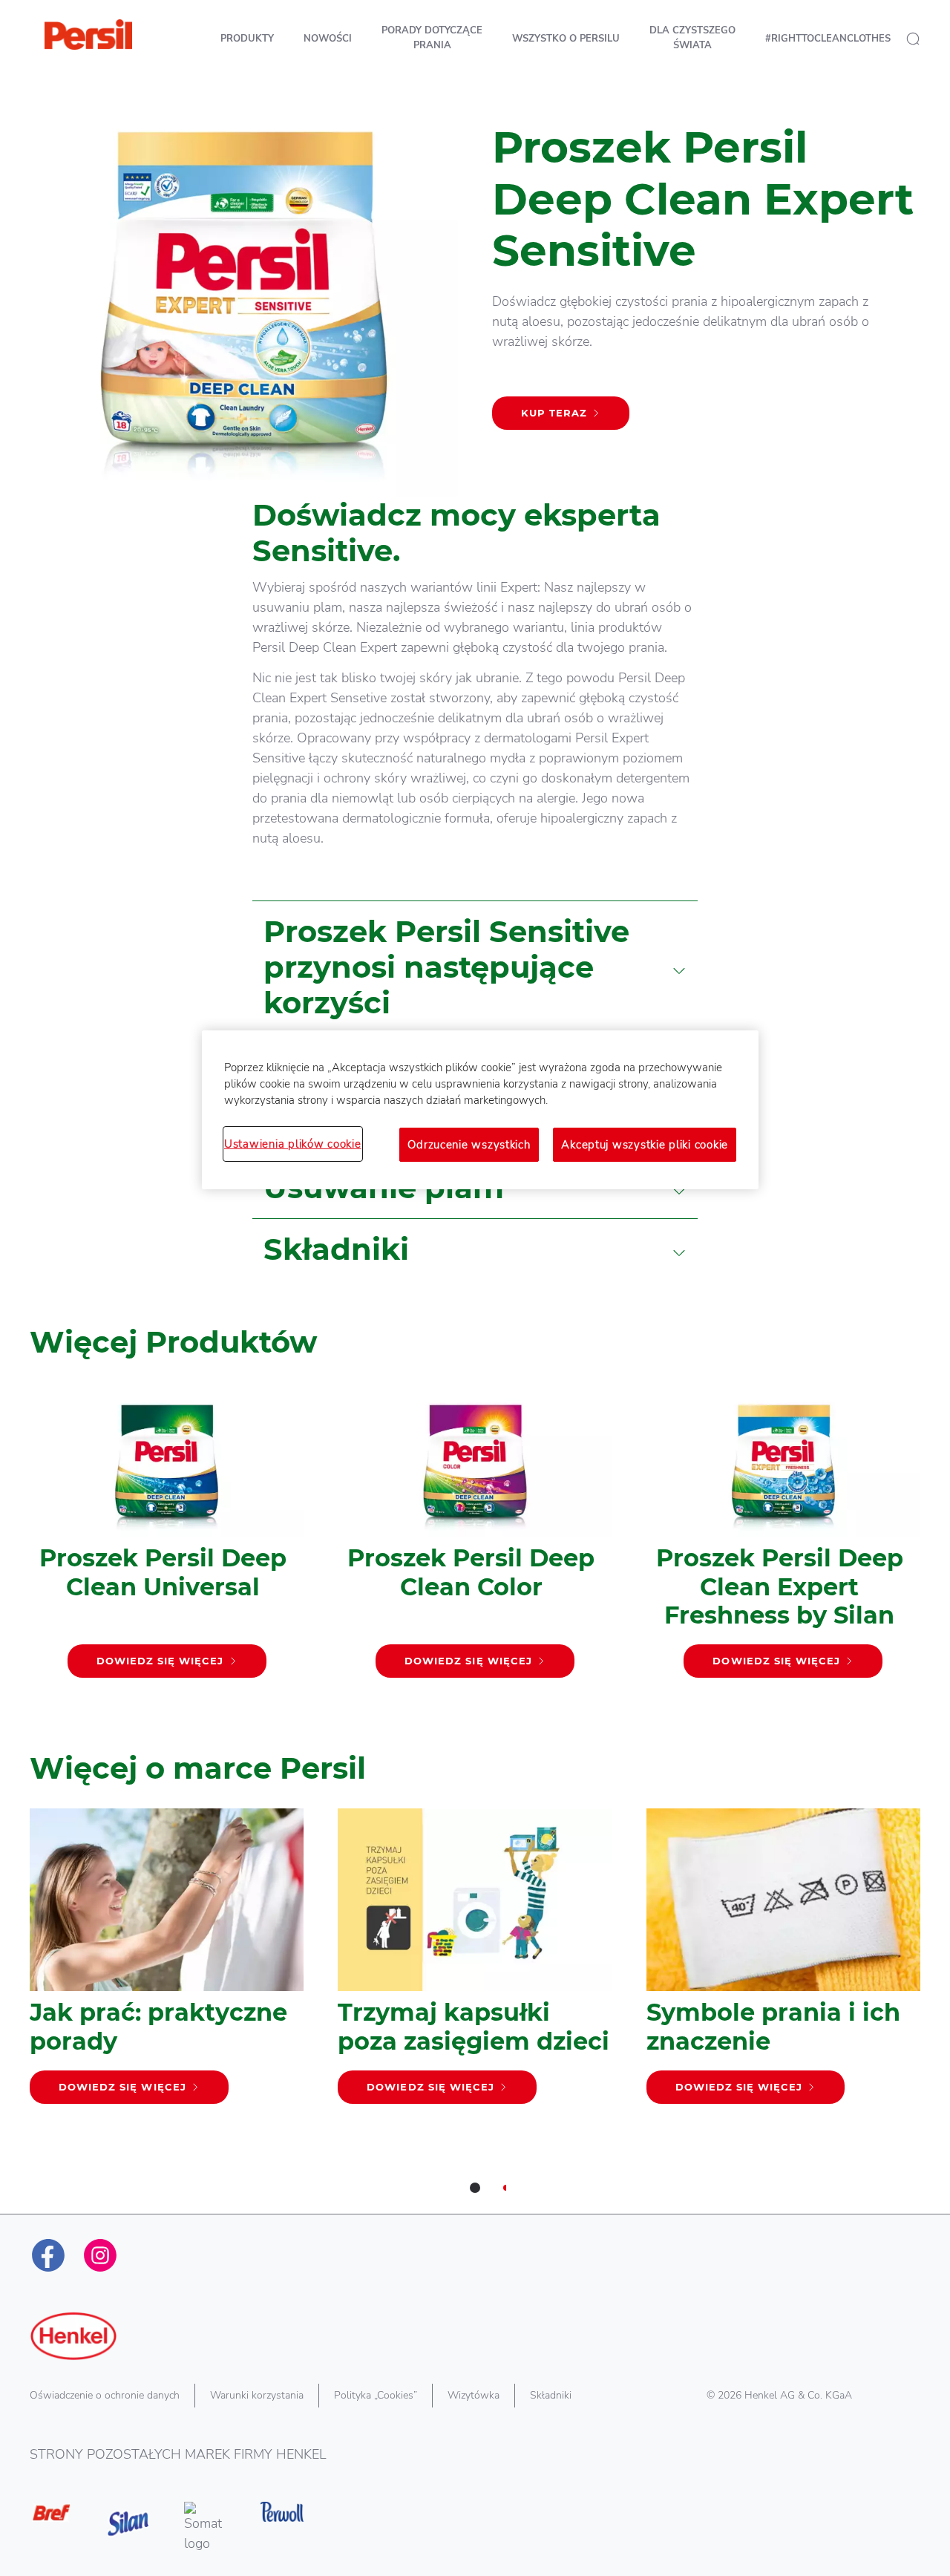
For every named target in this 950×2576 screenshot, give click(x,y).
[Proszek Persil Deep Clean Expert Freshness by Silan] (783, 1537)
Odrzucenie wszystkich (469, 1145)
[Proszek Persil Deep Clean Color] (475, 1537)
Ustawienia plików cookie (293, 1144)
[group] (475, 1559)
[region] (480, 1110)
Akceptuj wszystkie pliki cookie (645, 1145)
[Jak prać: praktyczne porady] (167, 1964)
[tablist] (475, 2188)
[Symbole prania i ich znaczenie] (783, 1964)
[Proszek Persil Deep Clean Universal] (167, 1537)
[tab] (475, 2188)
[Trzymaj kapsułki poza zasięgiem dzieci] (475, 1964)
